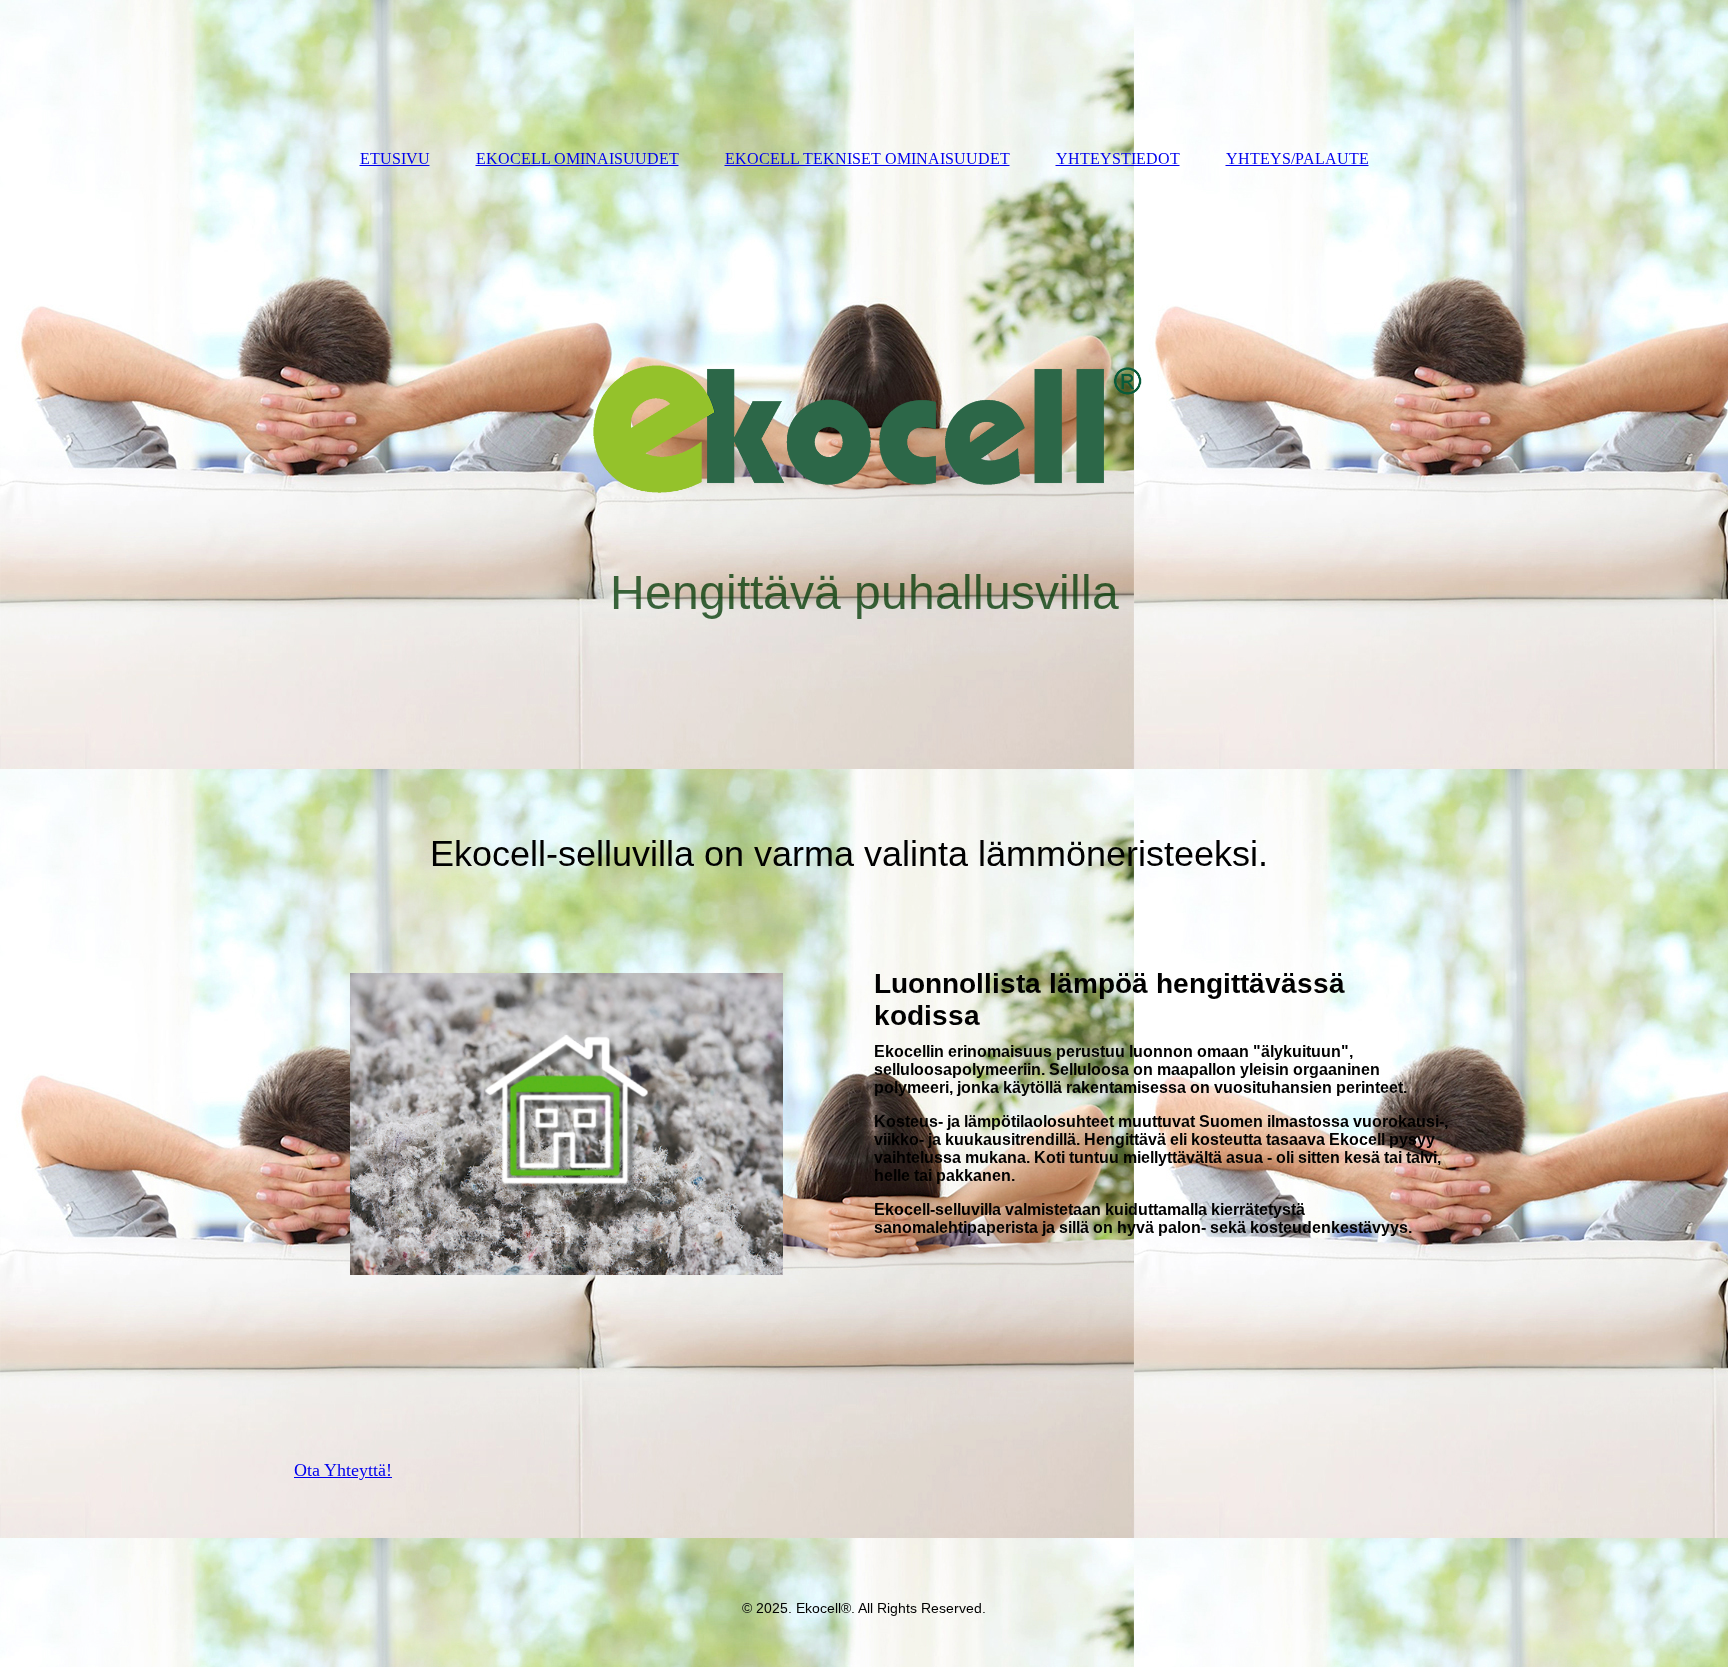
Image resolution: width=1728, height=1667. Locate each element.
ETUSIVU (395, 158)
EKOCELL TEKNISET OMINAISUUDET (867, 158)
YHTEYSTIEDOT (1118, 158)
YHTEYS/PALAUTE (1297, 158)
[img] (864, 488)
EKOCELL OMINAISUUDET (577, 158)
